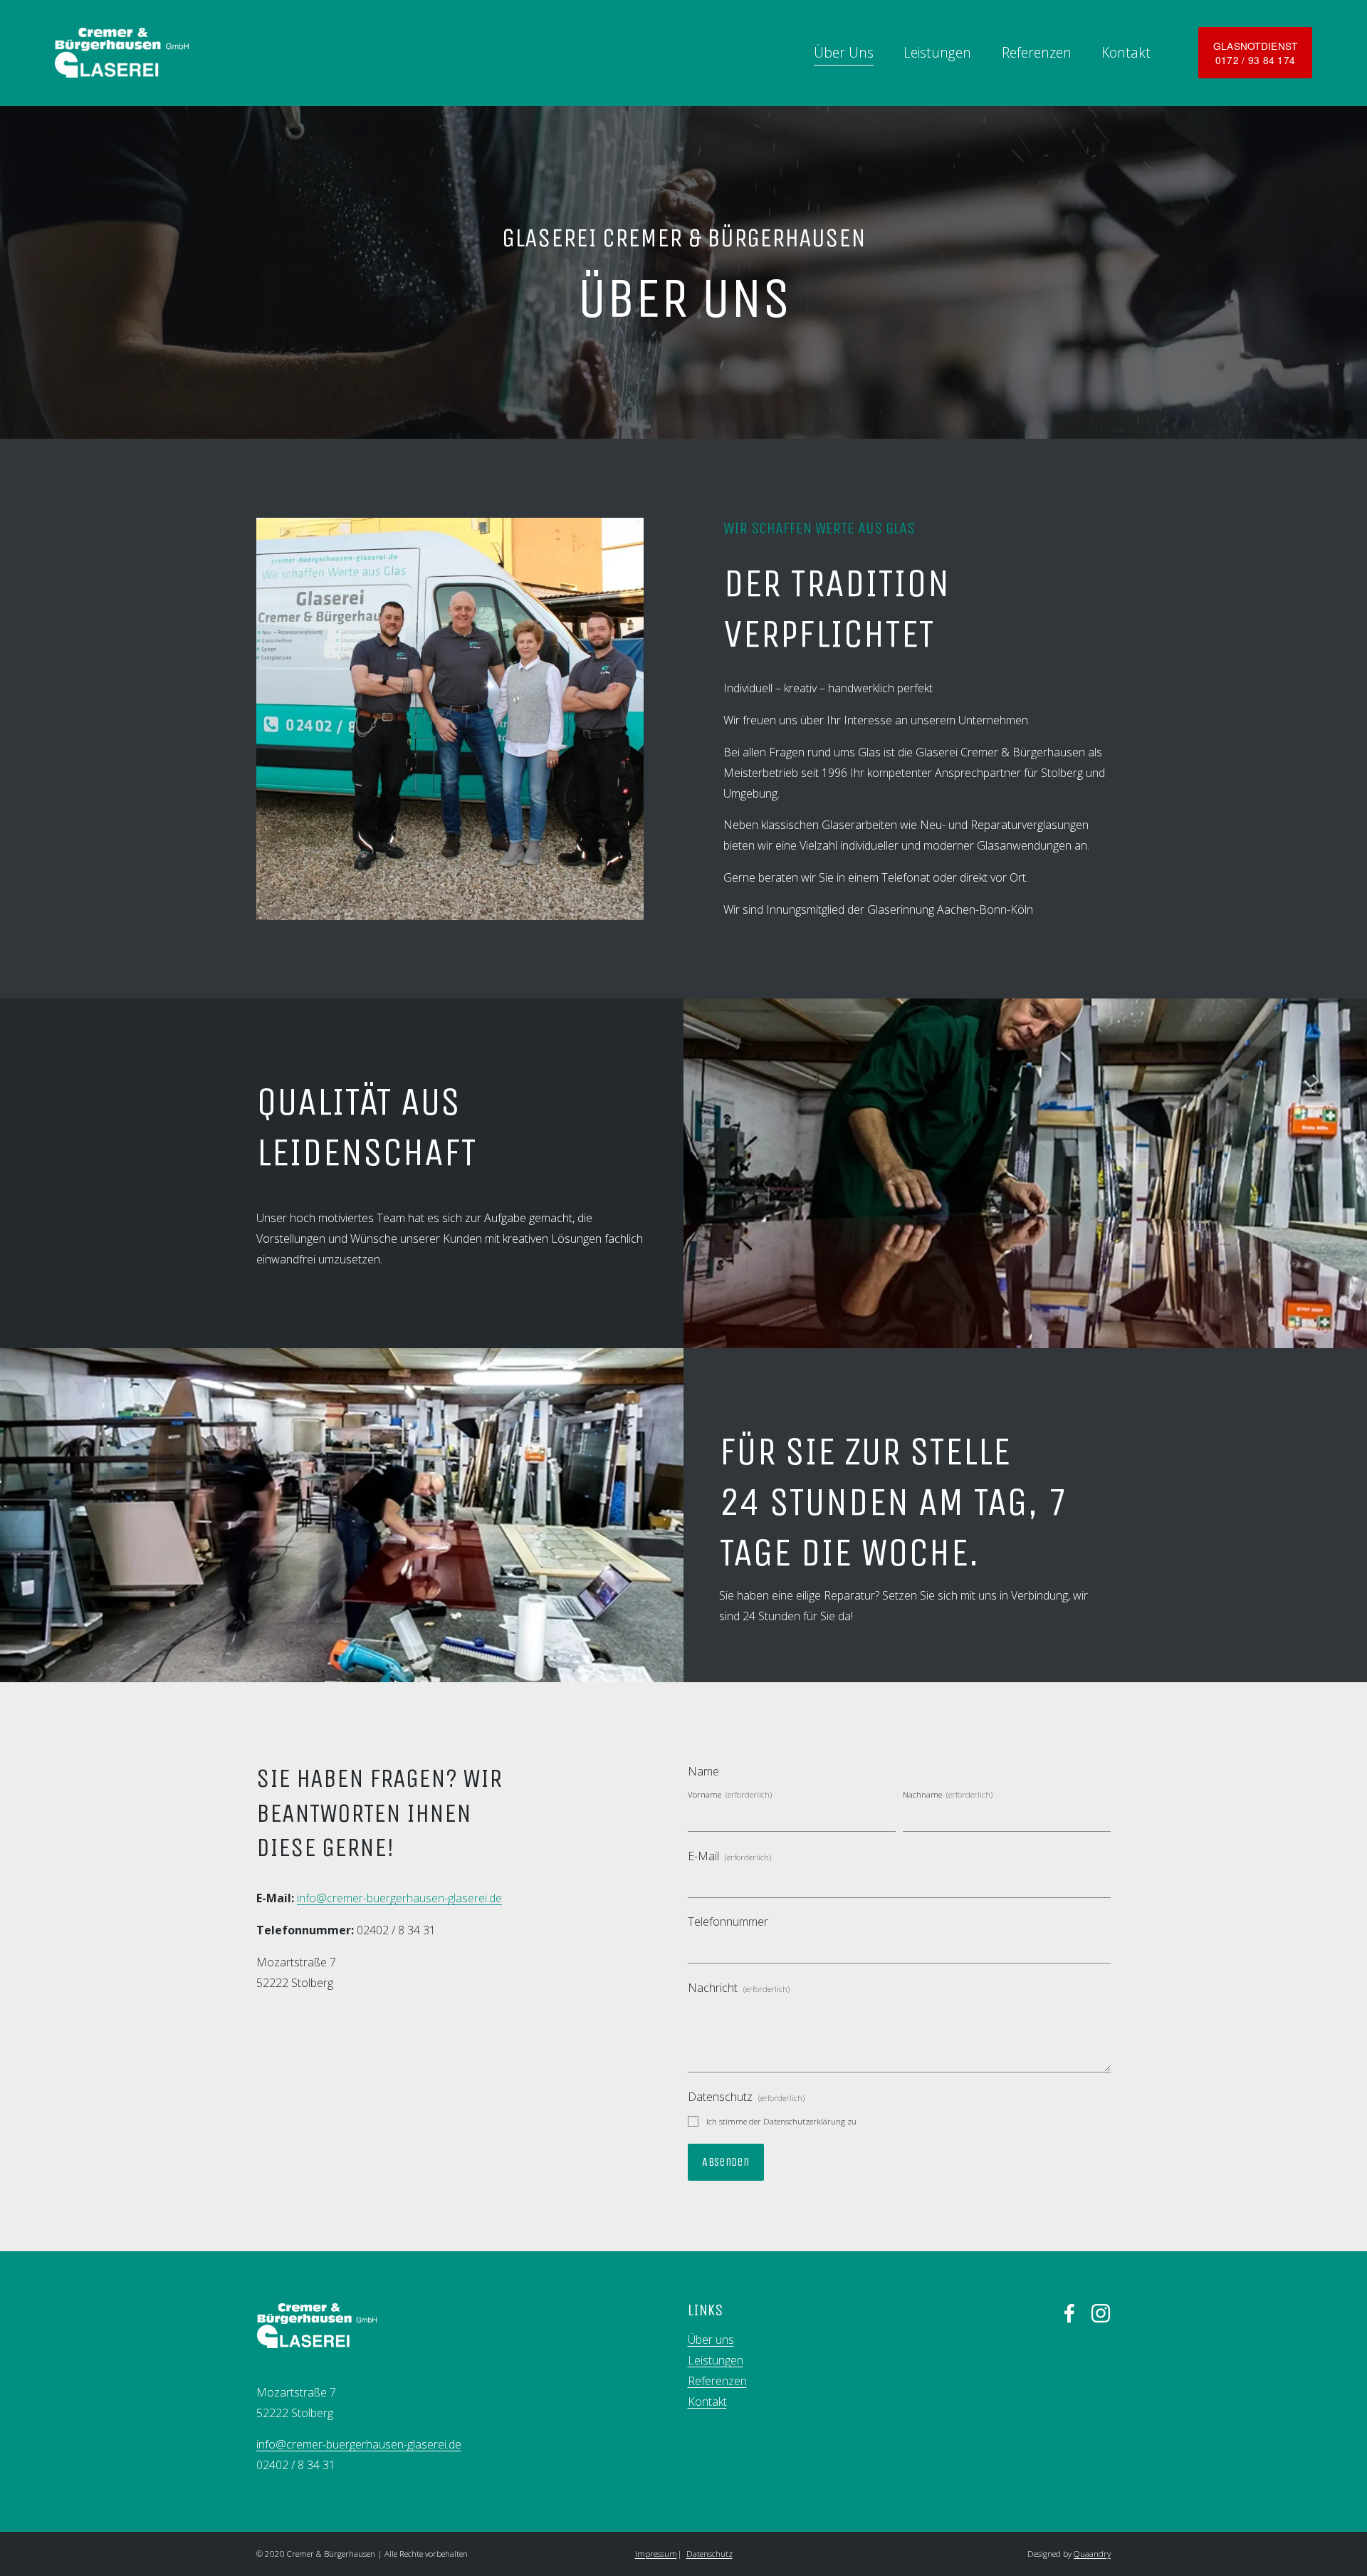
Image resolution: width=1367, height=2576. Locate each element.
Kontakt (1126, 52)
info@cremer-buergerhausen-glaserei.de (399, 1898)
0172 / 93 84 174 (1255, 60)
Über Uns (844, 52)
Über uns (711, 2340)
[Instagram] (1101, 2313)
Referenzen (1037, 52)
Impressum (656, 2554)
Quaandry (1092, 2554)
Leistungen (937, 52)
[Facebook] (1069, 2313)
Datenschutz (709, 2554)
